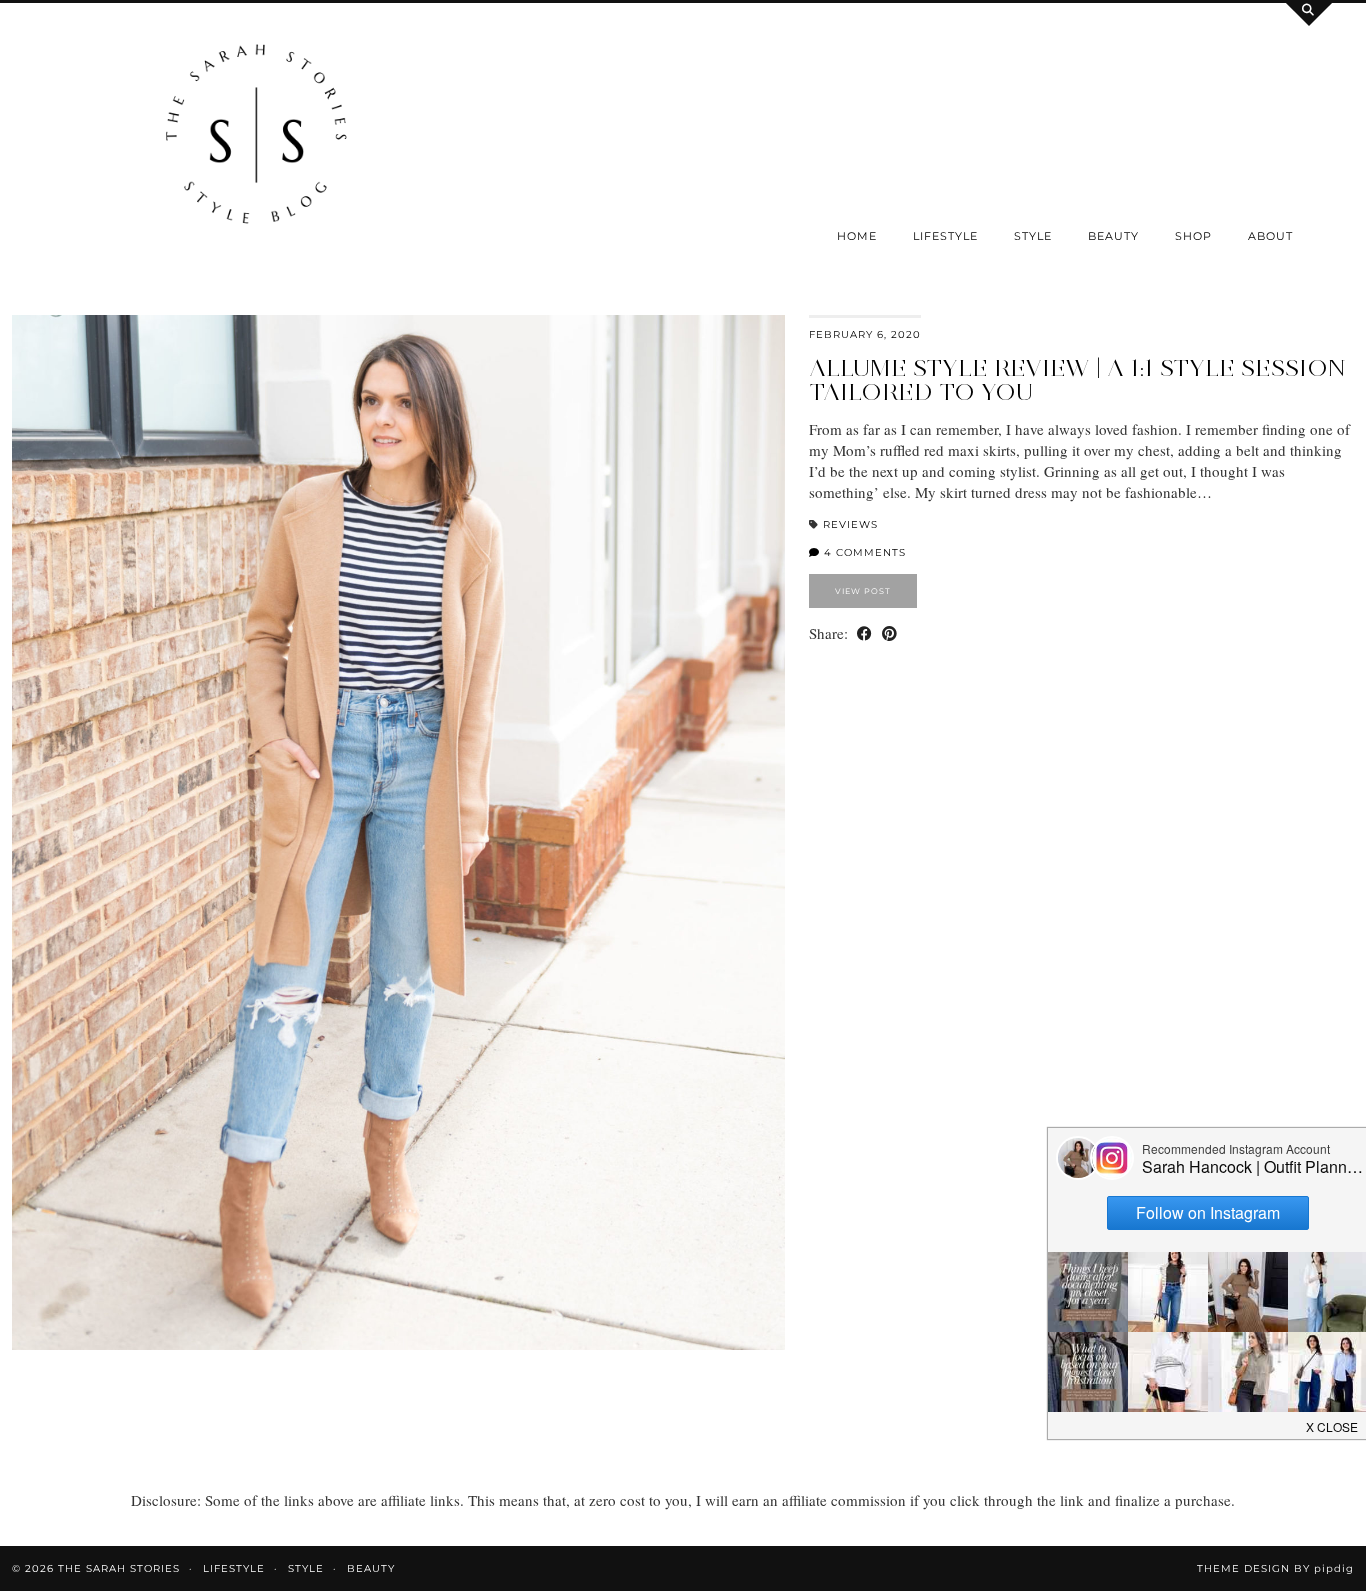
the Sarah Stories (119, 1568)
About (1270, 236)
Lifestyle (945, 236)
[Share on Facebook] (864, 633)
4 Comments (863, 552)
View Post (863, 591)
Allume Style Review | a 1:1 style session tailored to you (1077, 379)
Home (857, 236)
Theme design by (1275, 1568)
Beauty (1113, 236)
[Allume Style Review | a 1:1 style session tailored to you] (398, 832)
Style (1033, 236)
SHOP (1193, 236)
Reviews (850, 524)
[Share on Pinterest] (889, 633)
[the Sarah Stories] (256, 139)
